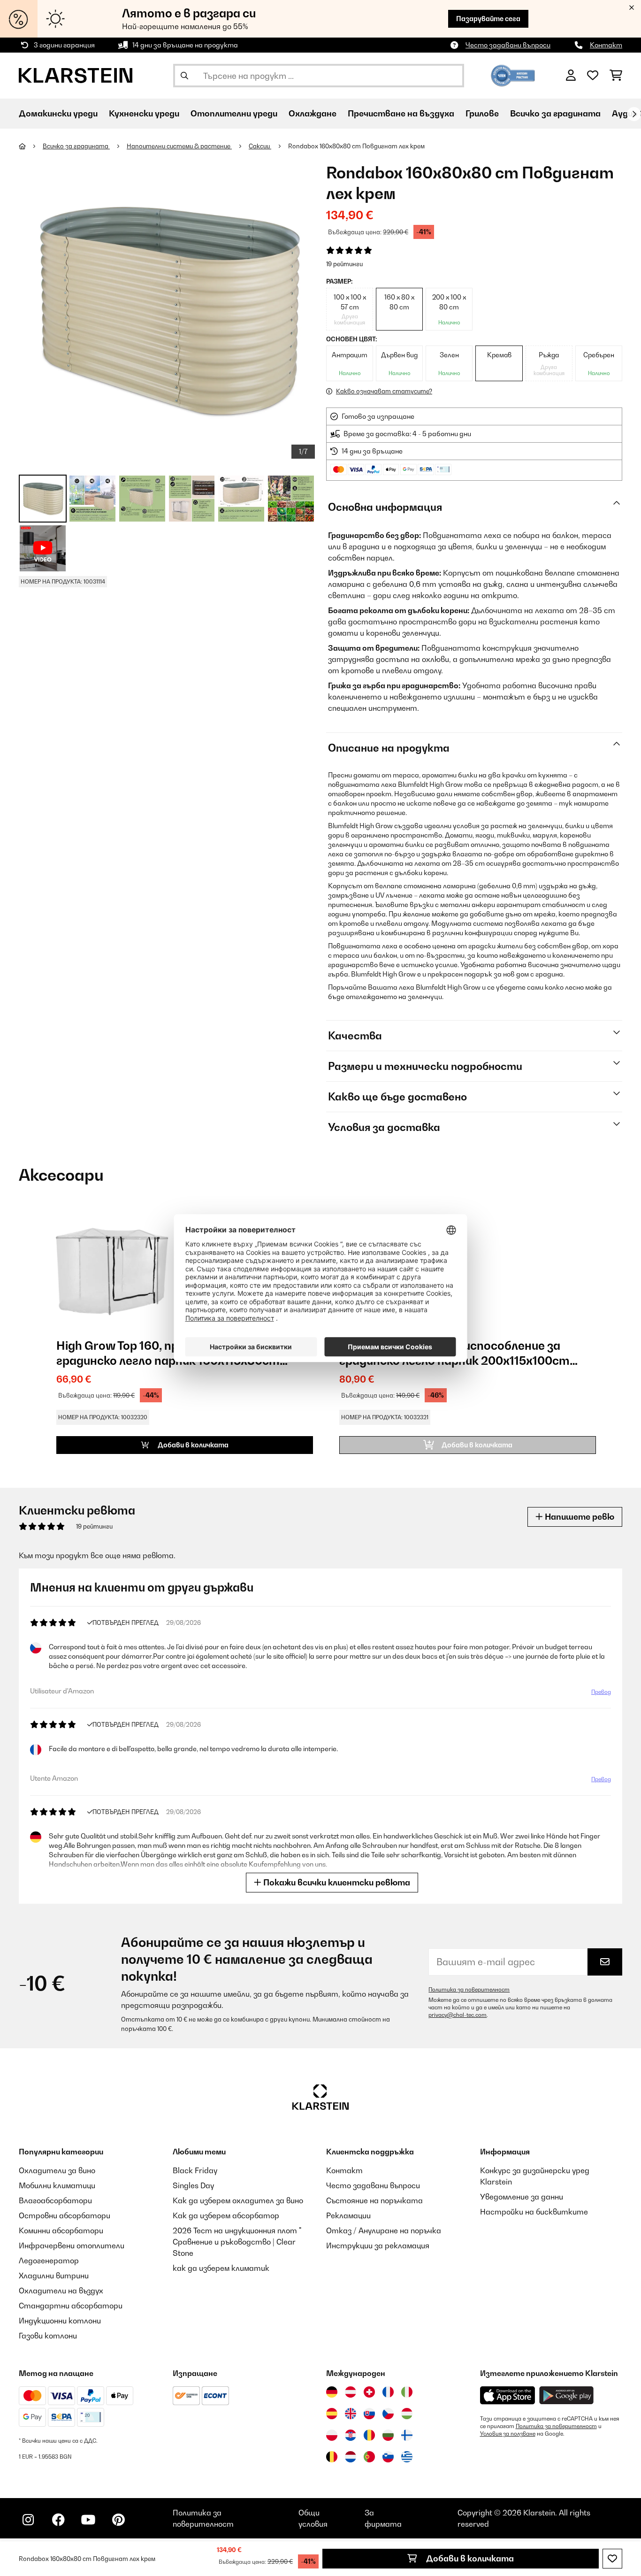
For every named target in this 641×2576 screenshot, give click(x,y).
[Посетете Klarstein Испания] (332, 2414)
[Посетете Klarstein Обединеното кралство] (351, 2414)
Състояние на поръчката (374, 2200)
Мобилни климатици (57, 2185)
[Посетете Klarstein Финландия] (407, 2435)
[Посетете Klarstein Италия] (407, 2392)
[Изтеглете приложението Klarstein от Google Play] (567, 2395)
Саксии (260, 146)
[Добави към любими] (612, 2559)
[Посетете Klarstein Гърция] (407, 2457)
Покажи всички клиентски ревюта (336, 1882)
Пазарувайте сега (488, 19)
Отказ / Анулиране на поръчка (384, 2230)
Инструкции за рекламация (378, 2245)
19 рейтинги (344, 264)
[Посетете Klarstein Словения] (388, 2457)
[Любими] (593, 76)
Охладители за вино (57, 2170)
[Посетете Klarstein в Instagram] (28, 2520)
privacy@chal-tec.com (458, 2015)
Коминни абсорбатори (61, 2230)
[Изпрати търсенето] (184, 76)
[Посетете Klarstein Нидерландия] (351, 2457)
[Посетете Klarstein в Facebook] (58, 2520)
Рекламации (348, 2215)
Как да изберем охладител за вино (238, 2200)
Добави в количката (469, 2558)
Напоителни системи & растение (179, 146)
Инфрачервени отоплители (72, 2245)
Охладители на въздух (61, 2291)
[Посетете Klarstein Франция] (388, 2392)
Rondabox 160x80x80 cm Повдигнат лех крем (356, 146)
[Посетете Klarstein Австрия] (351, 2392)
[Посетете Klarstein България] (388, 2435)
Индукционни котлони (60, 2321)
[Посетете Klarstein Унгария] (407, 2414)
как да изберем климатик (221, 2268)
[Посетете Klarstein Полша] (332, 2435)
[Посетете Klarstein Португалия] (369, 2457)
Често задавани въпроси (508, 45)
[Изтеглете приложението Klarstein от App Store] (508, 2395)
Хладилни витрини (54, 2276)
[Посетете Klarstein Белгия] (332, 2457)
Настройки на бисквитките (534, 2212)
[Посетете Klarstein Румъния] (369, 2435)
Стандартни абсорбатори (71, 2306)
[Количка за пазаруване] (616, 76)
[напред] (634, 114)
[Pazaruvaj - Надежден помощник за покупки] (513, 75)
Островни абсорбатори (65, 2215)
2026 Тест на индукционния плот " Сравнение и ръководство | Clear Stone (237, 2242)
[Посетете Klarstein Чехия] (388, 2414)
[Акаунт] (571, 76)
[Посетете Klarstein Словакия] (369, 2414)
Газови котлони (48, 2336)
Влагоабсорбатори (55, 2200)
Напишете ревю (579, 1517)
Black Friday (195, 2170)
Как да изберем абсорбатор (226, 2215)
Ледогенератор (49, 2261)
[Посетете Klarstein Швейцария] (369, 2392)
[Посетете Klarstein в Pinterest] (118, 2520)
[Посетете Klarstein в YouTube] (88, 2520)
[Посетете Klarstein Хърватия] (351, 2435)
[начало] (31, 146)
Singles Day (193, 2185)
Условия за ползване (508, 2434)
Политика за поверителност (469, 1990)
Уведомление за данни (522, 2197)
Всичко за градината (76, 146)
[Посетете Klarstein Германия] (332, 2392)
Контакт (606, 45)
